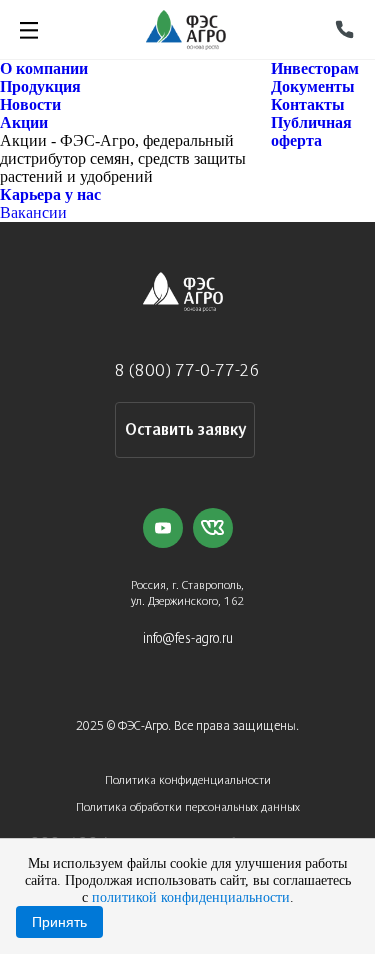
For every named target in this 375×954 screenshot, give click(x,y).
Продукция (40, 86)
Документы (313, 86)
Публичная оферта (311, 131)
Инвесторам (315, 68)
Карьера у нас (50, 194)
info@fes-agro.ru (188, 639)
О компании (44, 68)
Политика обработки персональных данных (188, 807)
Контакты (308, 104)
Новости (30, 104)
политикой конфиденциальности (191, 897)
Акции (24, 122)
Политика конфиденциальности (188, 780)
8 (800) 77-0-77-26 (187, 371)
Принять (59, 922)
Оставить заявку (185, 430)
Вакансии (33, 212)
